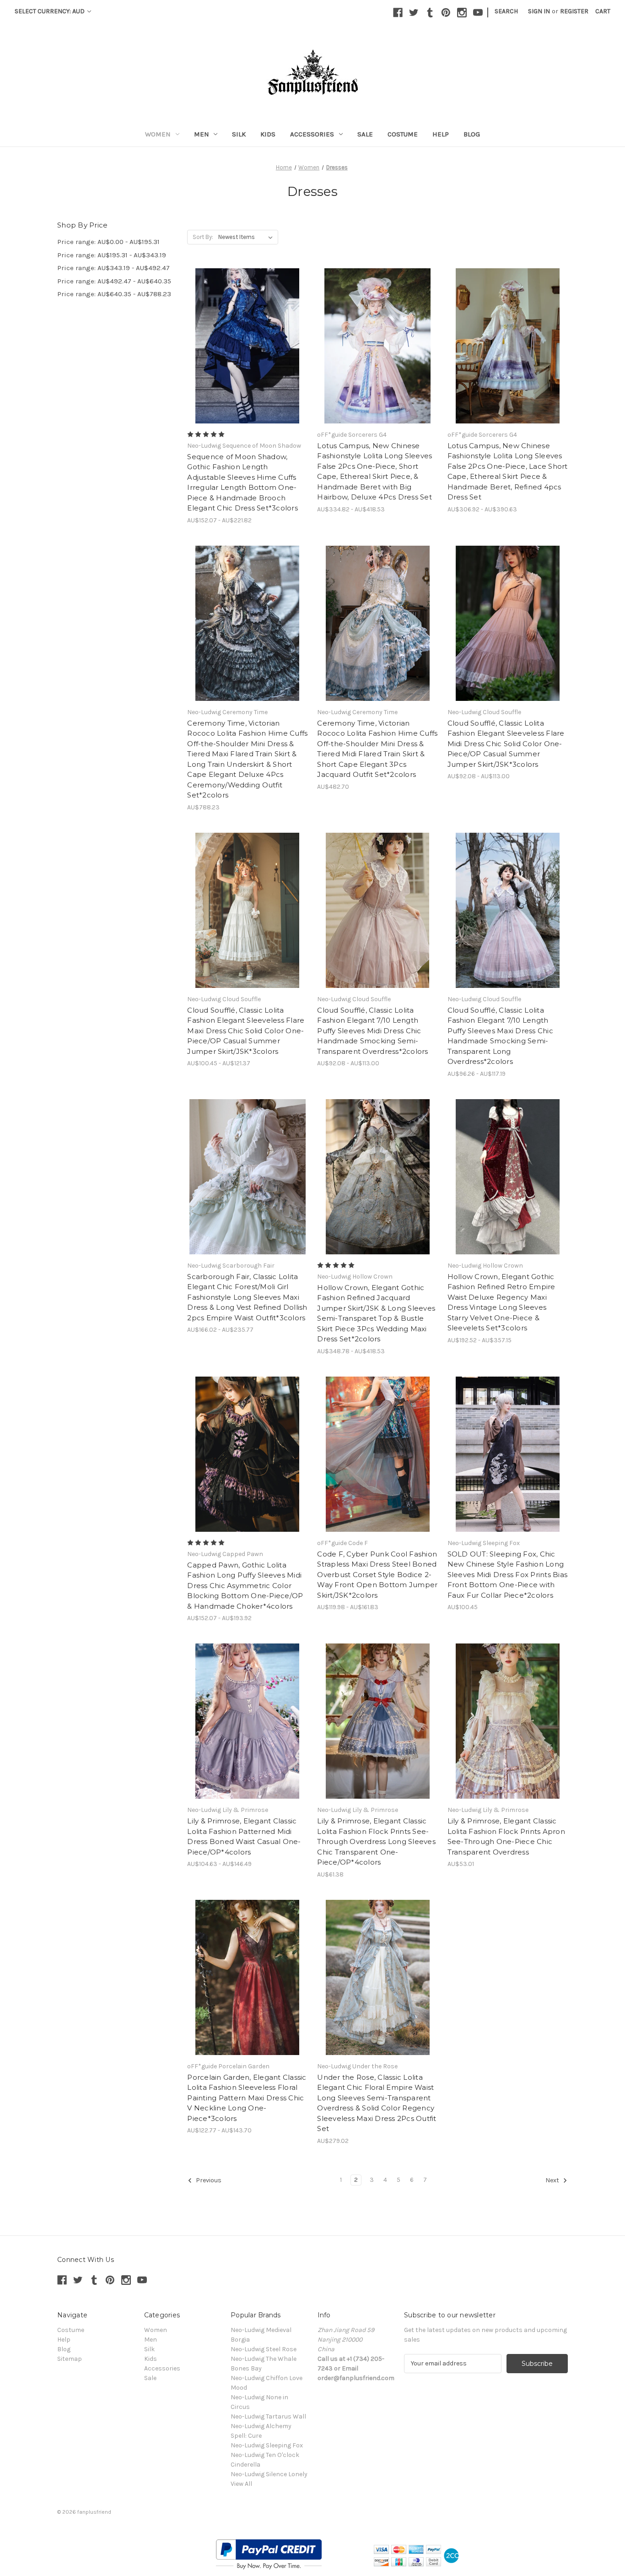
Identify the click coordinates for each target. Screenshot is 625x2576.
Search (506, 11)
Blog (472, 134)
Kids (268, 134)
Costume (403, 134)
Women (158, 134)
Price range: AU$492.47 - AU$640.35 (114, 281)
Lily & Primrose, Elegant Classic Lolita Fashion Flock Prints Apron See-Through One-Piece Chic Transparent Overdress (506, 1836)
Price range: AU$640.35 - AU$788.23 (114, 294)
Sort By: (203, 237)
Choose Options (248, 354)
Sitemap (70, 2359)
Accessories (312, 134)
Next (553, 2180)
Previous (208, 2180)
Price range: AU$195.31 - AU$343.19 (112, 255)
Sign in (539, 11)
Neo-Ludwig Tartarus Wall (268, 2416)
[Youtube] (478, 13)
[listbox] (247, 237)
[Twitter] (414, 13)
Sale (365, 134)
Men (202, 134)
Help (441, 134)
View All (241, 2484)
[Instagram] (462, 13)
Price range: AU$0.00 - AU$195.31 (108, 242)
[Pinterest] (446, 13)
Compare (244, 338)
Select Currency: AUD (50, 11)
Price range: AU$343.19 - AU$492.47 (113, 268)
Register (574, 11)
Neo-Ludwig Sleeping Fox (267, 2445)
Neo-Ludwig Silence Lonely (269, 2474)
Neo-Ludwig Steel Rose (264, 2349)
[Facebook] (398, 13)
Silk (239, 134)
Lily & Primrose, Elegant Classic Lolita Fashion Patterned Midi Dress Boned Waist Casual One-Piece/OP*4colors (244, 1836)
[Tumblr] (430, 13)
